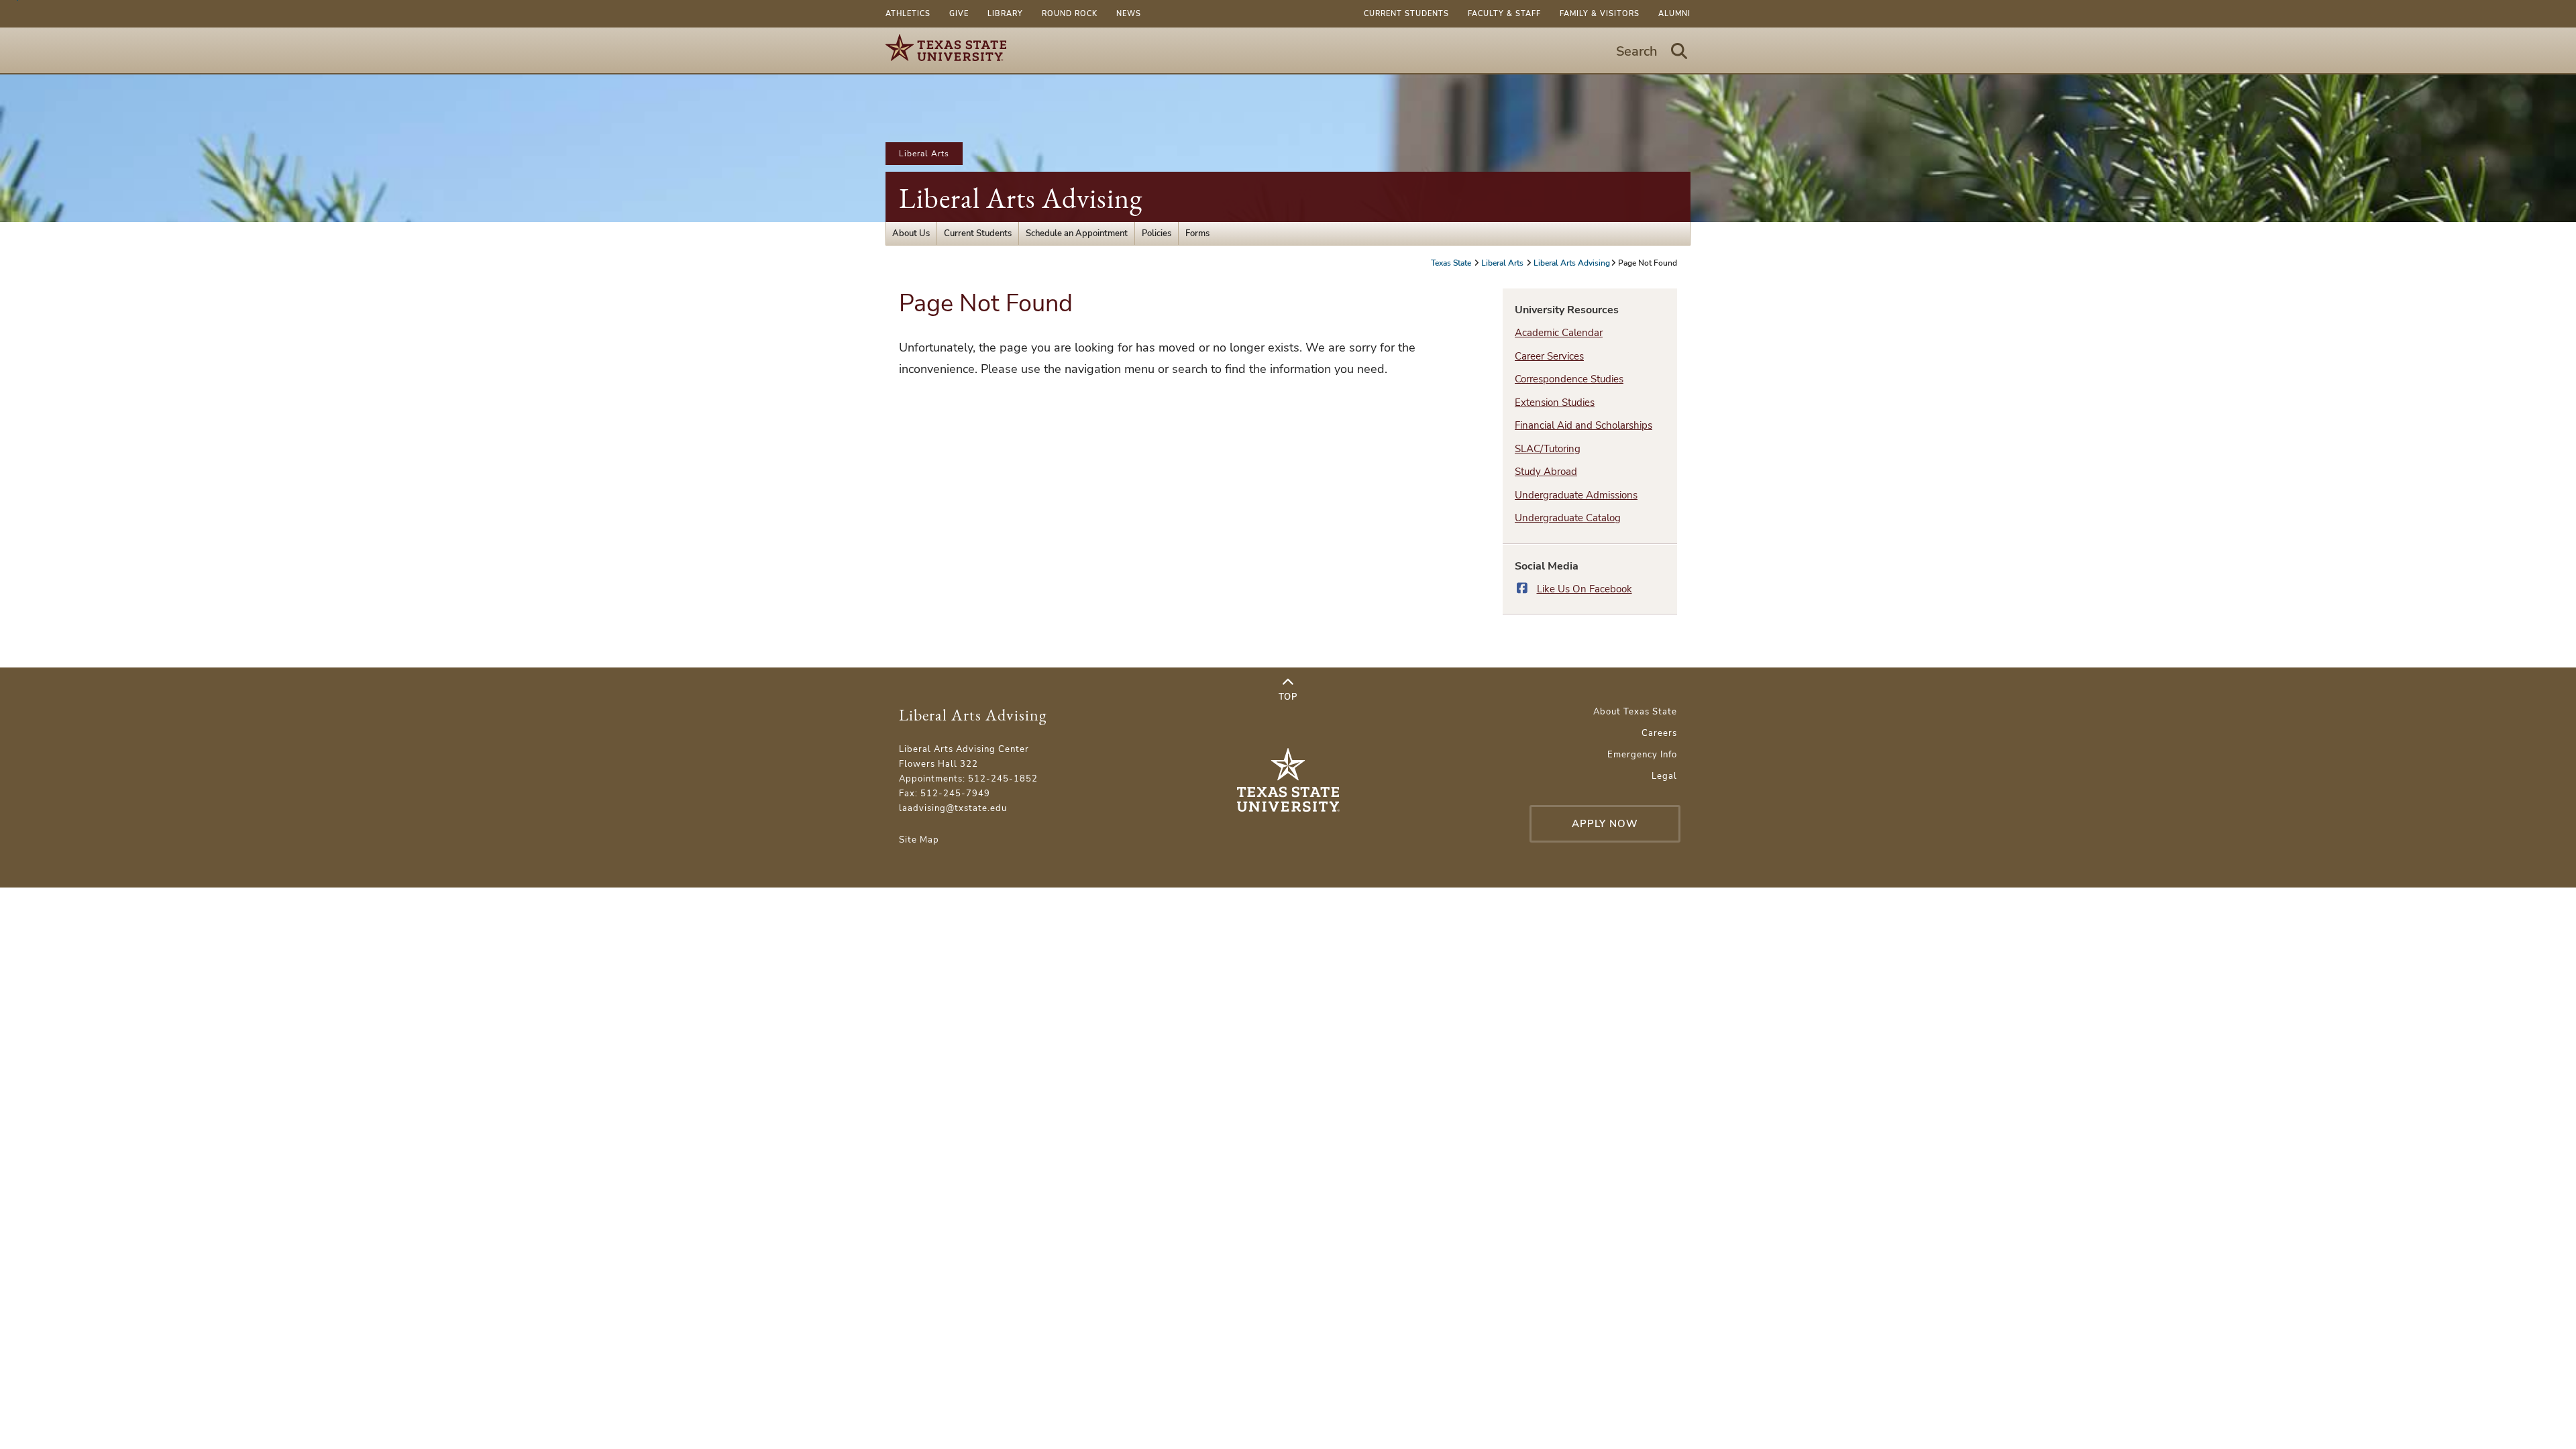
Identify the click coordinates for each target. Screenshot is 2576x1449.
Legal (1664, 776)
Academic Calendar (1559, 333)
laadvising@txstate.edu (953, 808)
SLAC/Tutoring (1548, 449)
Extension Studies (1555, 402)
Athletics (908, 14)
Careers (1659, 733)
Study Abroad (1546, 472)
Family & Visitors (1600, 14)
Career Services (1549, 356)
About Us (911, 233)
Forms (1197, 233)
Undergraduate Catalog (1568, 518)
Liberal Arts (924, 154)
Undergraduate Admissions (1576, 495)
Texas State (1452, 263)
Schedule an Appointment (1077, 233)
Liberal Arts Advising (1021, 198)
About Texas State (1635, 712)
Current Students (1406, 14)
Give (959, 14)
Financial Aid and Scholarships (1584, 425)
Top (1288, 697)
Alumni (1674, 14)
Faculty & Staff (1504, 14)
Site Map (919, 840)
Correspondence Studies (1569, 379)
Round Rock (1070, 14)
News (1129, 14)
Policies (1157, 233)
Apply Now (1605, 824)
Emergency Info (1642, 755)
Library (1005, 14)
